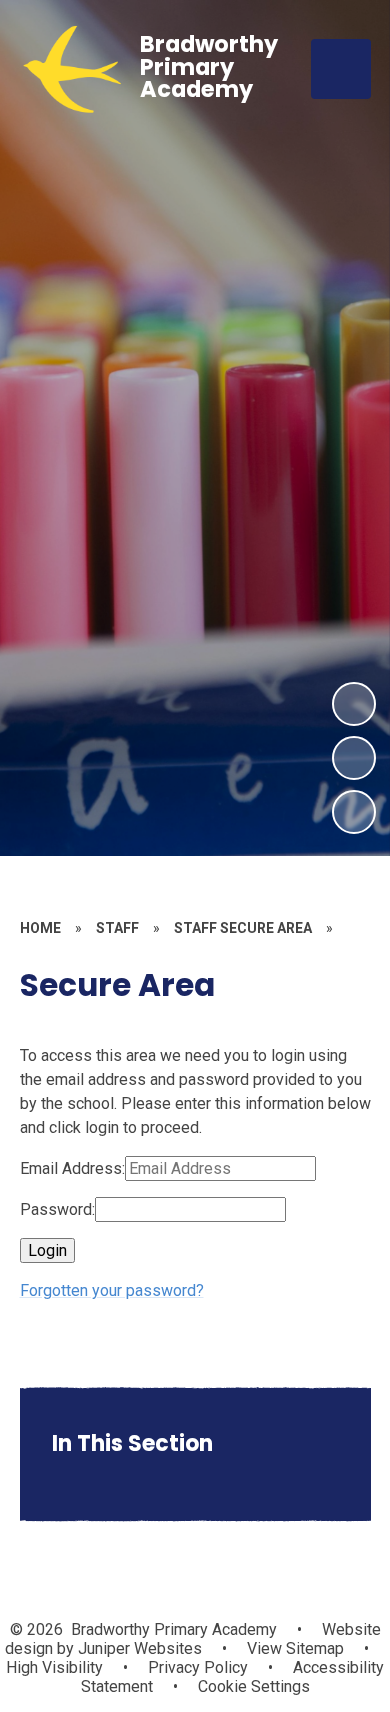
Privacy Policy (198, 1667)
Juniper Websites (138, 1648)
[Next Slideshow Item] (354, 704)
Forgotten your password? (112, 1290)
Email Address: (72, 1168)
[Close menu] (341, 69)
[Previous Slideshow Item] (354, 758)
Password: (57, 1209)
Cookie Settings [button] (254, 1686)
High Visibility (54, 1667)
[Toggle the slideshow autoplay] (354, 812)
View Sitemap (295, 1648)
